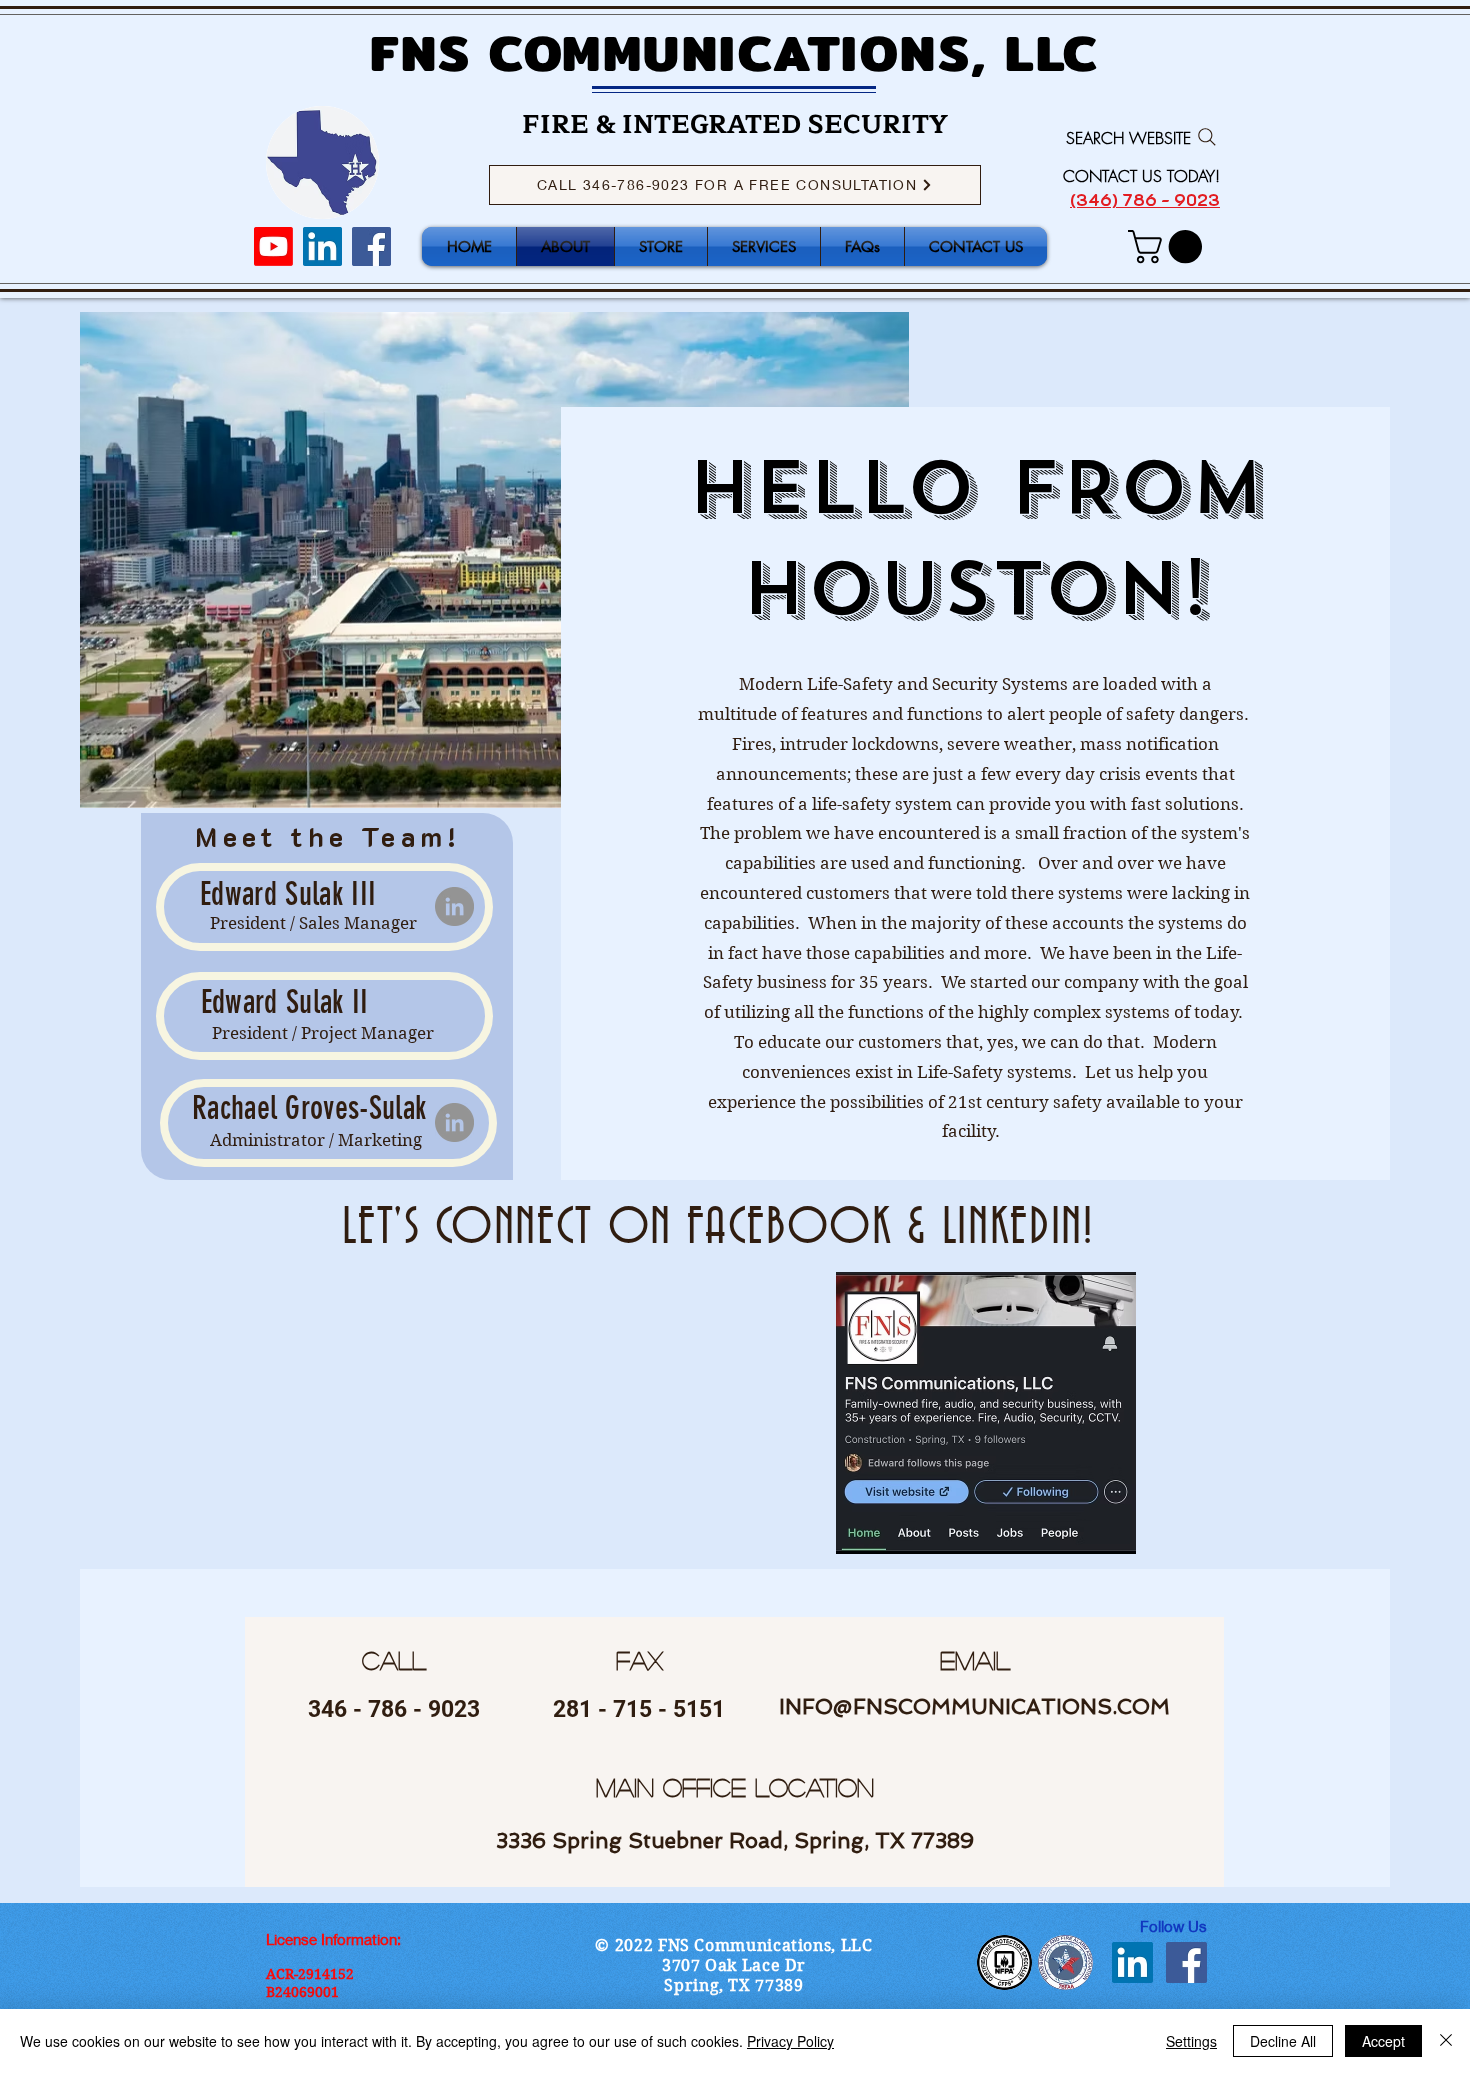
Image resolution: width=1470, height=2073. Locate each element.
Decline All (1283, 2041)
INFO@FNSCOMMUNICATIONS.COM (974, 1706)
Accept (1383, 2041)
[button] (1169, 246)
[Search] (1207, 137)
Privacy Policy (790, 2041)
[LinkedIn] (322, 246)
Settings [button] (1191, 2041)
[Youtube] (273, 246)
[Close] (1446, 2041)
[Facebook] (371, 246)
